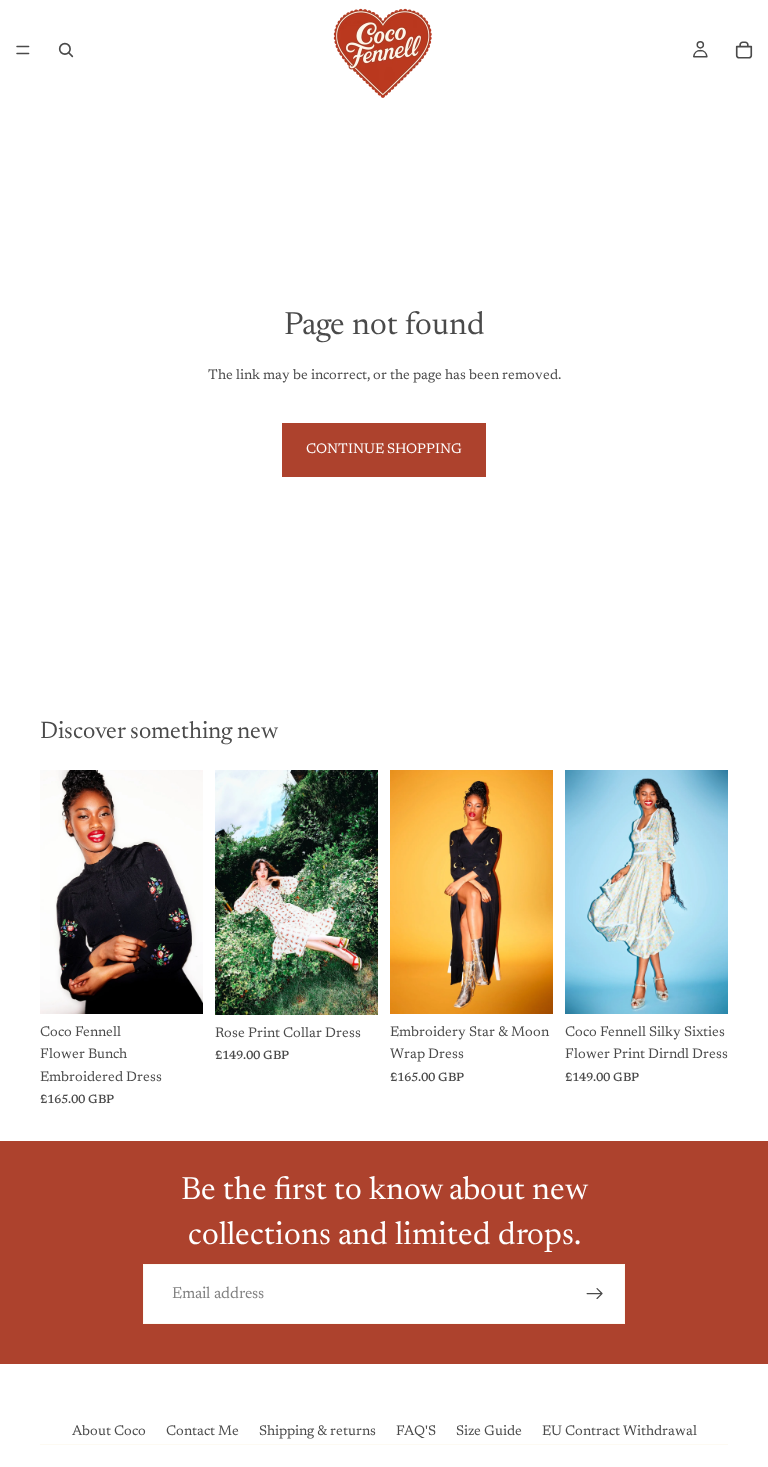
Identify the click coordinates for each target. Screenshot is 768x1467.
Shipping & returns (317, 1432)
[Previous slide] (62, 892)
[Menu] (23, 50)
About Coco (109, 1432)
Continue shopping (384, 450)
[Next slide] (181, 892)
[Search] (66, 50)
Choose (189, 983)
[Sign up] (595, 1294)
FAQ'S (416, 1432)
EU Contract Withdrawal (619, 1432)
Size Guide (489, 1432)
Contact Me (202, 1432)
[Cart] (744, 50)
